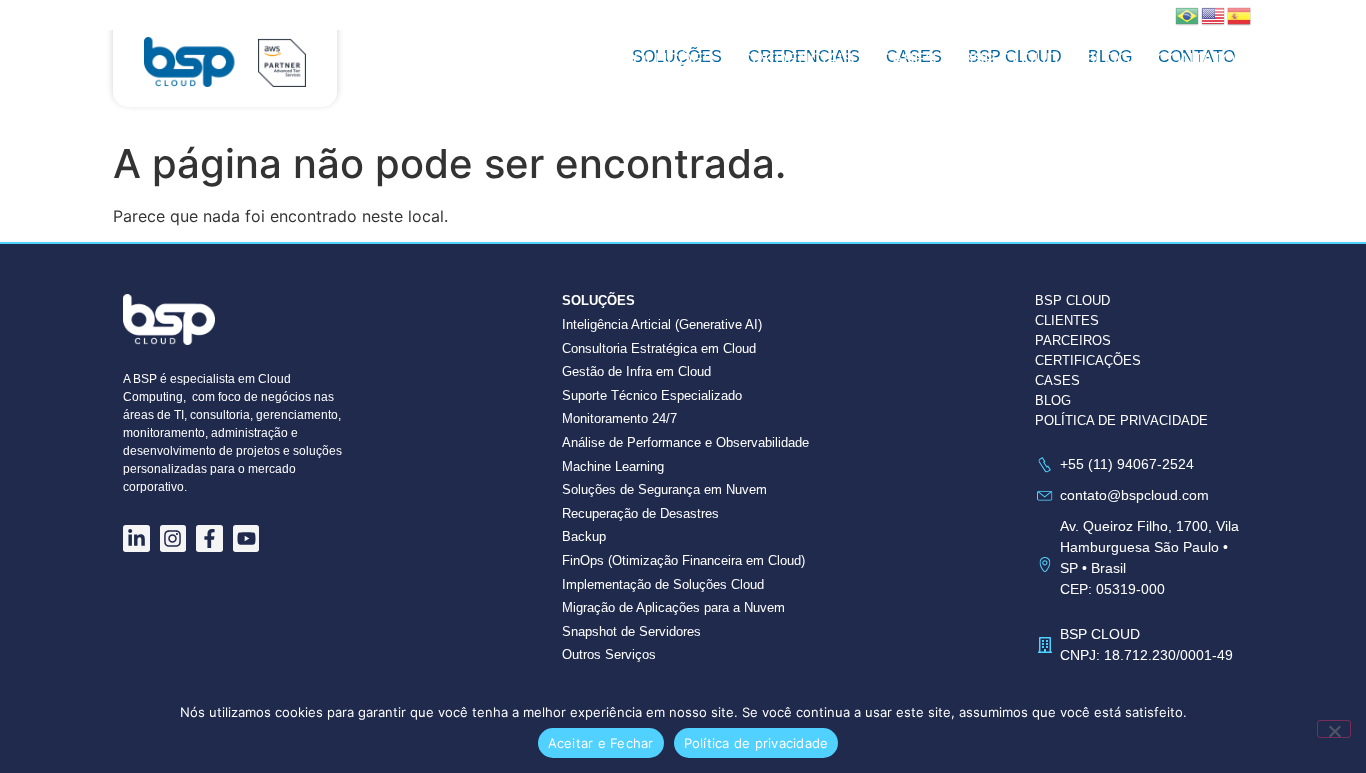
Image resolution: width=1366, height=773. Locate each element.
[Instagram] (173, 538)
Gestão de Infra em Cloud (636, 371)
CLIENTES (1067, 320)
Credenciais (797, 59)
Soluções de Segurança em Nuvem (664, 489)
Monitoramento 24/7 (619, 418)
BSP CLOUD (1010, 59)
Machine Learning (613, 466)
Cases (908, 59)
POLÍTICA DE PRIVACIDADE (1121, 420)
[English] (1214, 14)
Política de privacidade (756, 743)
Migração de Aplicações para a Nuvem (673, 607)
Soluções (668, 59)
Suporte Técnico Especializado (652, 395)
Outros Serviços (609, 654)
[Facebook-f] (209, 538)
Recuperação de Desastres (640, 513)
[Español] (1240, 14)
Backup (584, 536)
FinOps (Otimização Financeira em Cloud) (683, 560)
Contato (1195, 59)
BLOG (1053, 400)
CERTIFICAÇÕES (1088, 360)
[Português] (1188, 14)
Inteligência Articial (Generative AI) (662, 324)
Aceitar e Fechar (601, 743)
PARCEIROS (1073, 340)
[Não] (1334, 729)
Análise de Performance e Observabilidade (685, 442)
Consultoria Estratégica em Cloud (659, 348)
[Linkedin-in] (136, 538)
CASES (1057, 380)
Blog (1107, 59)
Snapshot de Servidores (631, 631)
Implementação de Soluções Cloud (663, 584)
